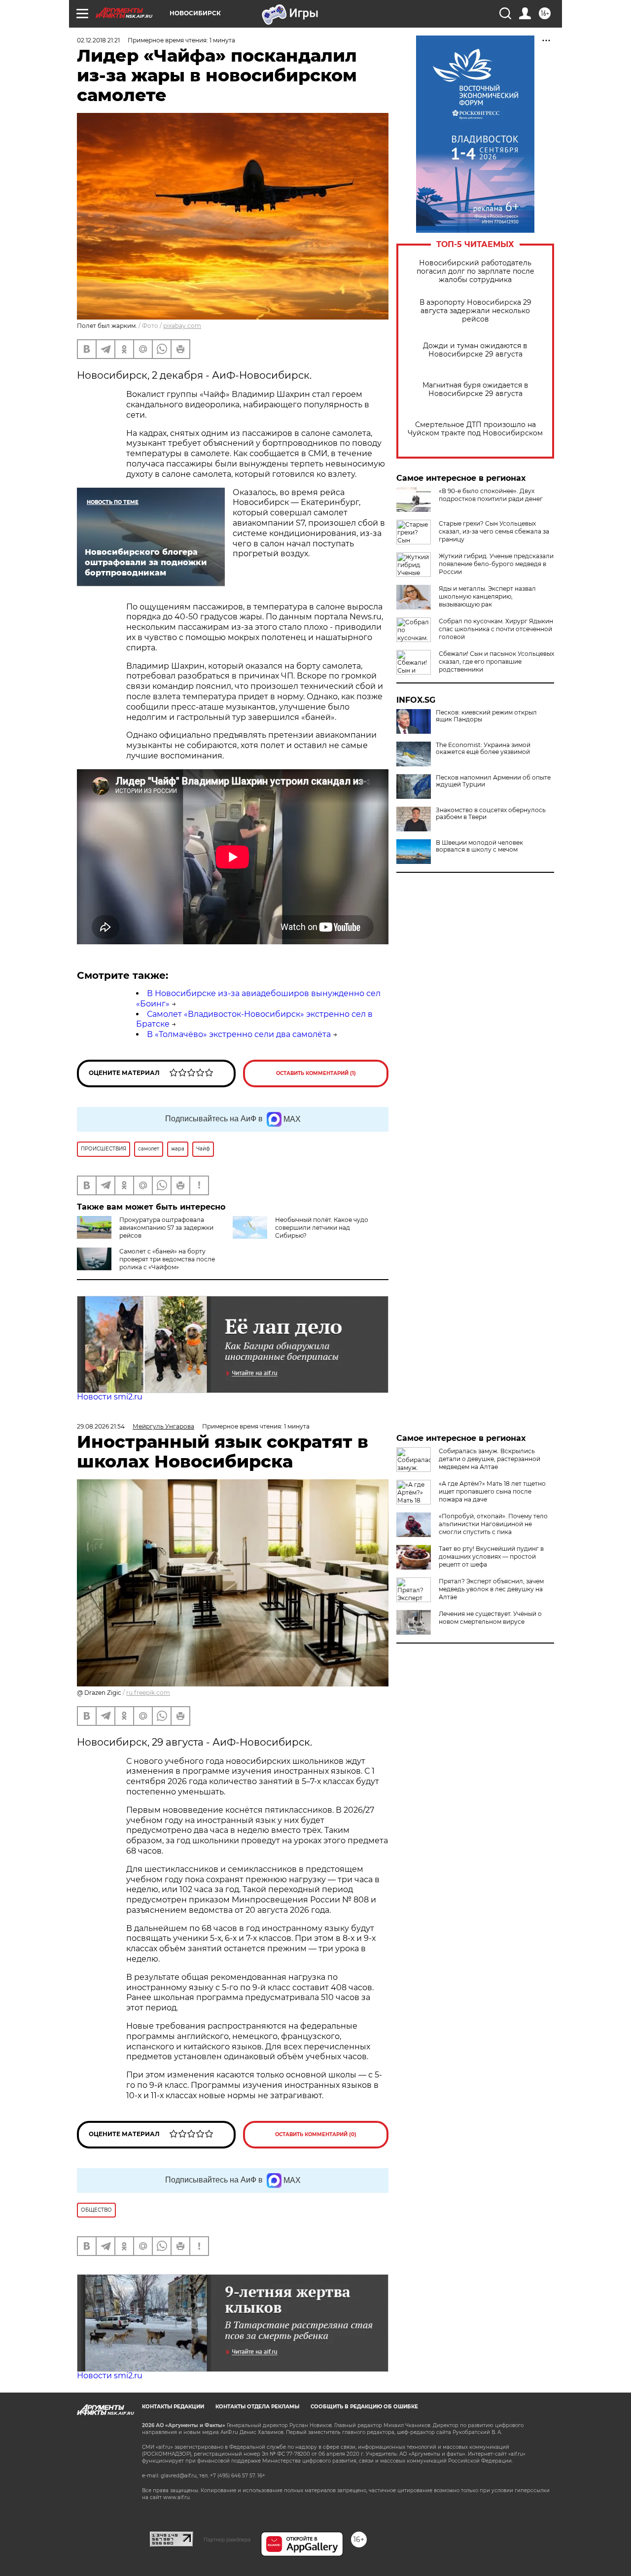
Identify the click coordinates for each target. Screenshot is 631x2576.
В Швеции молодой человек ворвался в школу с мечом (479, 846)
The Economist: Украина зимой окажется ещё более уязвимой (483, 749)
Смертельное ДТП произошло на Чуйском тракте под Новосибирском (475, 429)
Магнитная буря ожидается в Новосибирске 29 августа (475, 390)
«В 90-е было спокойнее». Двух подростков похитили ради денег (491, 495)
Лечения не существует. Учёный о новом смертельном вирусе (490, 1618)
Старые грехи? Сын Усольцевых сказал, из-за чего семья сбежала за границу (494, 531)
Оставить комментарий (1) (316, 1073)
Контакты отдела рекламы (257, 2407)
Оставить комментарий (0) (316, 2134)
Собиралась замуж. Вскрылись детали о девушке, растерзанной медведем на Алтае (490, 1459)
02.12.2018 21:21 (98, 40)
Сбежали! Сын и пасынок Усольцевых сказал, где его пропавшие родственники (496, 662)
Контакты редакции (173, 2407)
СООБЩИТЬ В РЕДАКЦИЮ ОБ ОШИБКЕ (364, 2407)
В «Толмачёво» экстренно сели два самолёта (239, 1034)
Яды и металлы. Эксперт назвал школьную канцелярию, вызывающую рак (487, 596)
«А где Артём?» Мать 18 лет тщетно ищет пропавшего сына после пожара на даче (492, 1491)
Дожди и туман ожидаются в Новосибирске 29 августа (475, 350)
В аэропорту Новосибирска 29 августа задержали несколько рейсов (475, 311)
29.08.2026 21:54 (101, 1426)
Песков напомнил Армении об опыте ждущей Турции (493, 781)
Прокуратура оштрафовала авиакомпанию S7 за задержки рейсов (166, 1228)
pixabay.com (182, 326)
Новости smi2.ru (110, 1397)
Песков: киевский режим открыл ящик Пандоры (486, 716)
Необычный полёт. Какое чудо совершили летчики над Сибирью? (322, 1228)
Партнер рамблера (227, 2540)
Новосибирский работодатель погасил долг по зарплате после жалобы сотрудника (475, 271)
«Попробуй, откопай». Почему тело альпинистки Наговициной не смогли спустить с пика (493, 1524)
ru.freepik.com (148, 1693)
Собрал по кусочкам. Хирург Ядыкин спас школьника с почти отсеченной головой (496, 629)
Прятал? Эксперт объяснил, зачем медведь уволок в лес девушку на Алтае (491, 1589)
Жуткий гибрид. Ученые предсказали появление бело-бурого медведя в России (496, 564)
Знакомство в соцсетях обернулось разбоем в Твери (491, 814)
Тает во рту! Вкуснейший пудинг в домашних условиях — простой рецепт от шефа (491, 1556)
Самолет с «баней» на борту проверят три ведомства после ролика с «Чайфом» (167, 1259)
